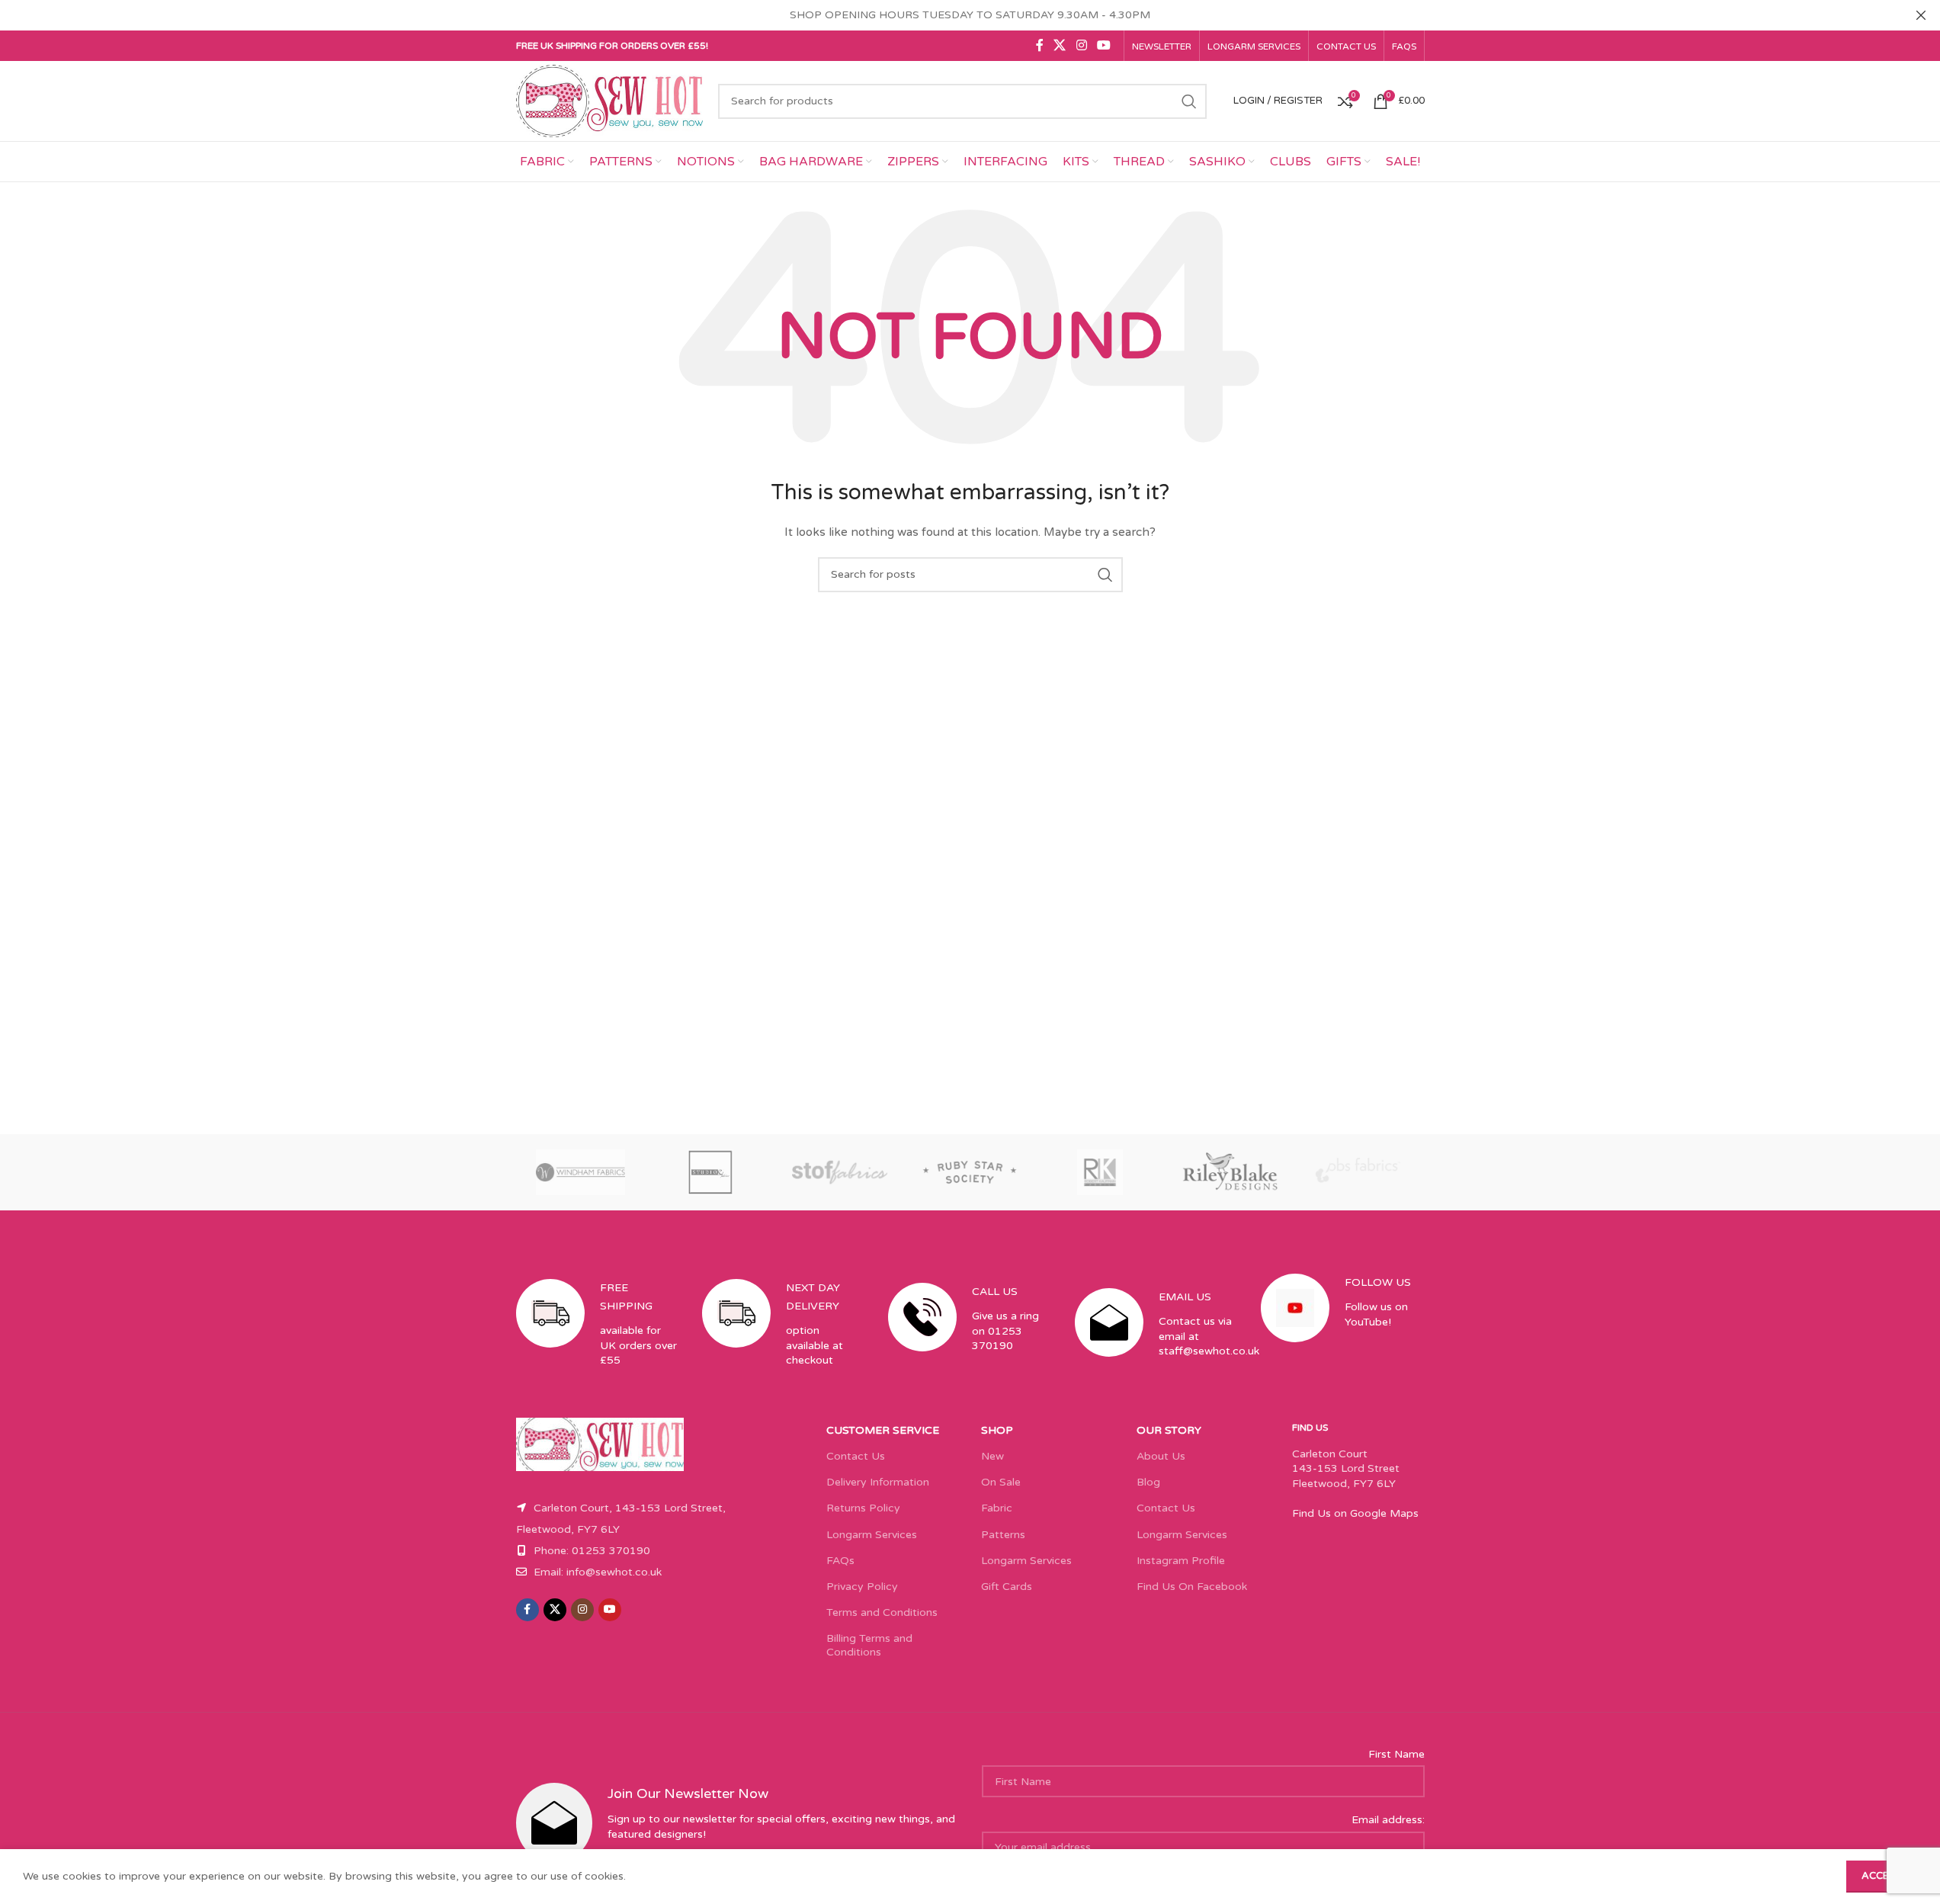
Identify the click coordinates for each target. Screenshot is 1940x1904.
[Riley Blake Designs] (1230, 1172)
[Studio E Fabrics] (710, 1172)
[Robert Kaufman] (1100, 1172)
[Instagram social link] (1081, 45)
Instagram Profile (1181, 1561)
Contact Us (856, 1456)
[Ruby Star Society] (970, 1172)
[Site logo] (610, 100)
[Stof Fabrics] (840, 1172)
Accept (1882, 1876)
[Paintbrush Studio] (1359, 1172)
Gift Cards (1007, 1587)
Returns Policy (863, 1508)
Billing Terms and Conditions (869, 1645)
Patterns (1003, 1535)
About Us (1161, 1456)
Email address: (1388, 1820)
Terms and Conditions (882, 1612)
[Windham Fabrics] (581, 1172)
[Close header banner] (1921, 15)
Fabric (997, 1508)
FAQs (840, 1561)
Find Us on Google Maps (1355, 1513)
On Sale (1001, 1482)
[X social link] (1060, 45)
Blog (1148, 1482)
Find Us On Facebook (1192, 1587)
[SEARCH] (1189, 101)
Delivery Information (878, 1482)
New (992, 1456)
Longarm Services (872, 1535)
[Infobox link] (598, 1337)
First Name (1396, 1754)
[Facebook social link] (1040, 45)
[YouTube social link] (1103, 45)
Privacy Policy (862, 1587)
